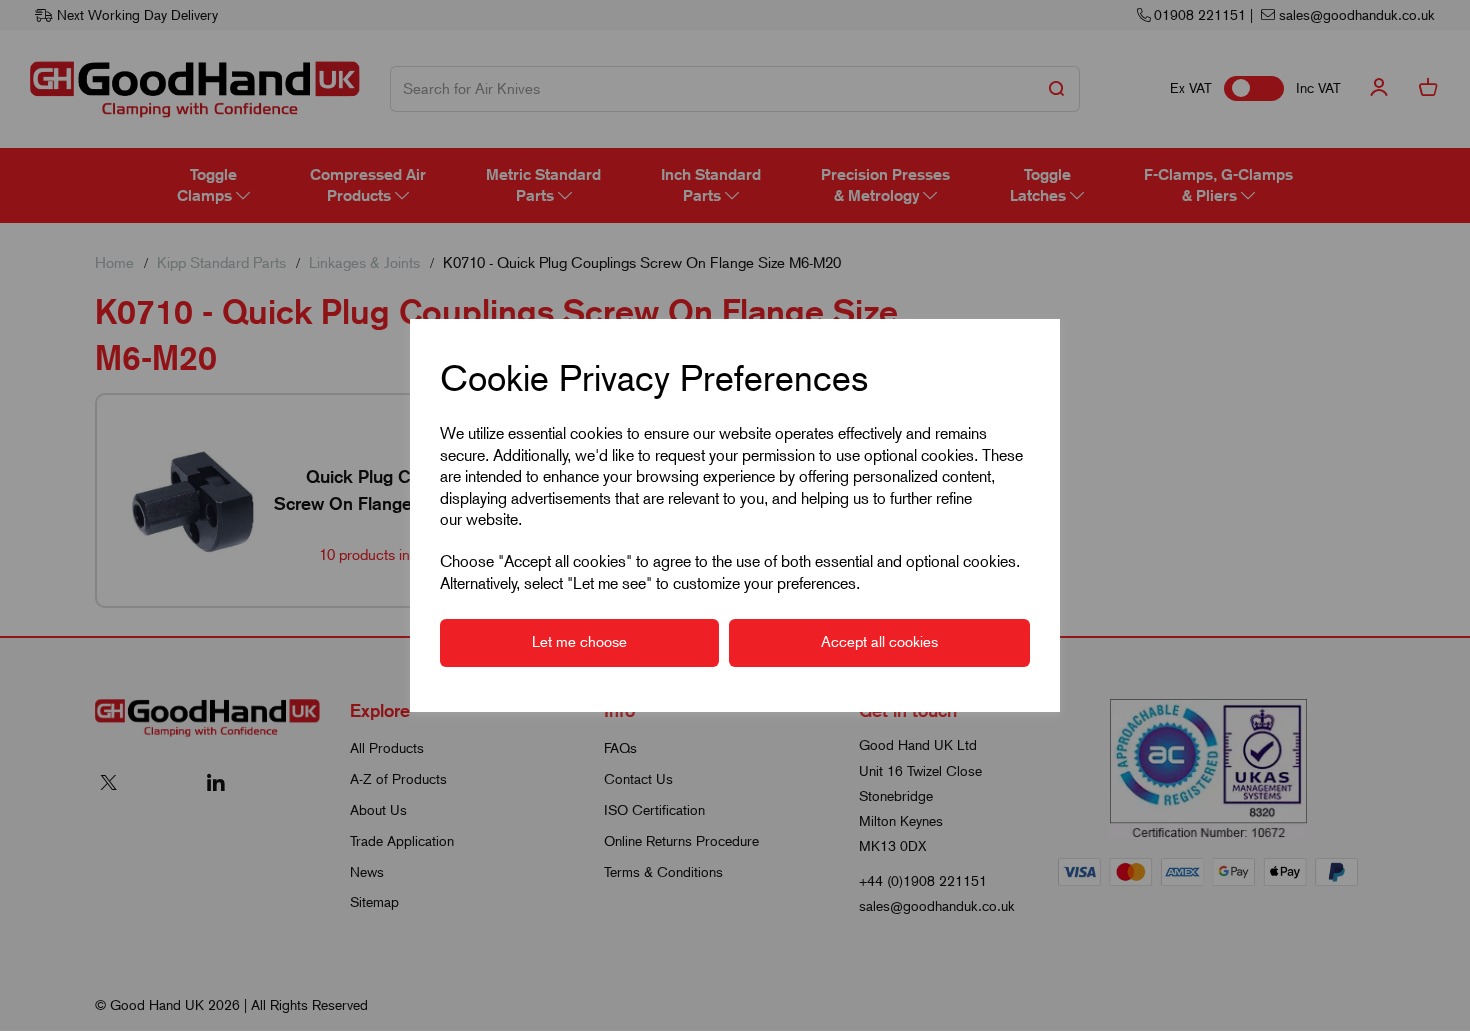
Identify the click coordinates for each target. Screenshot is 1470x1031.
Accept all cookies (879, 642)
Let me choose (579, 642)
